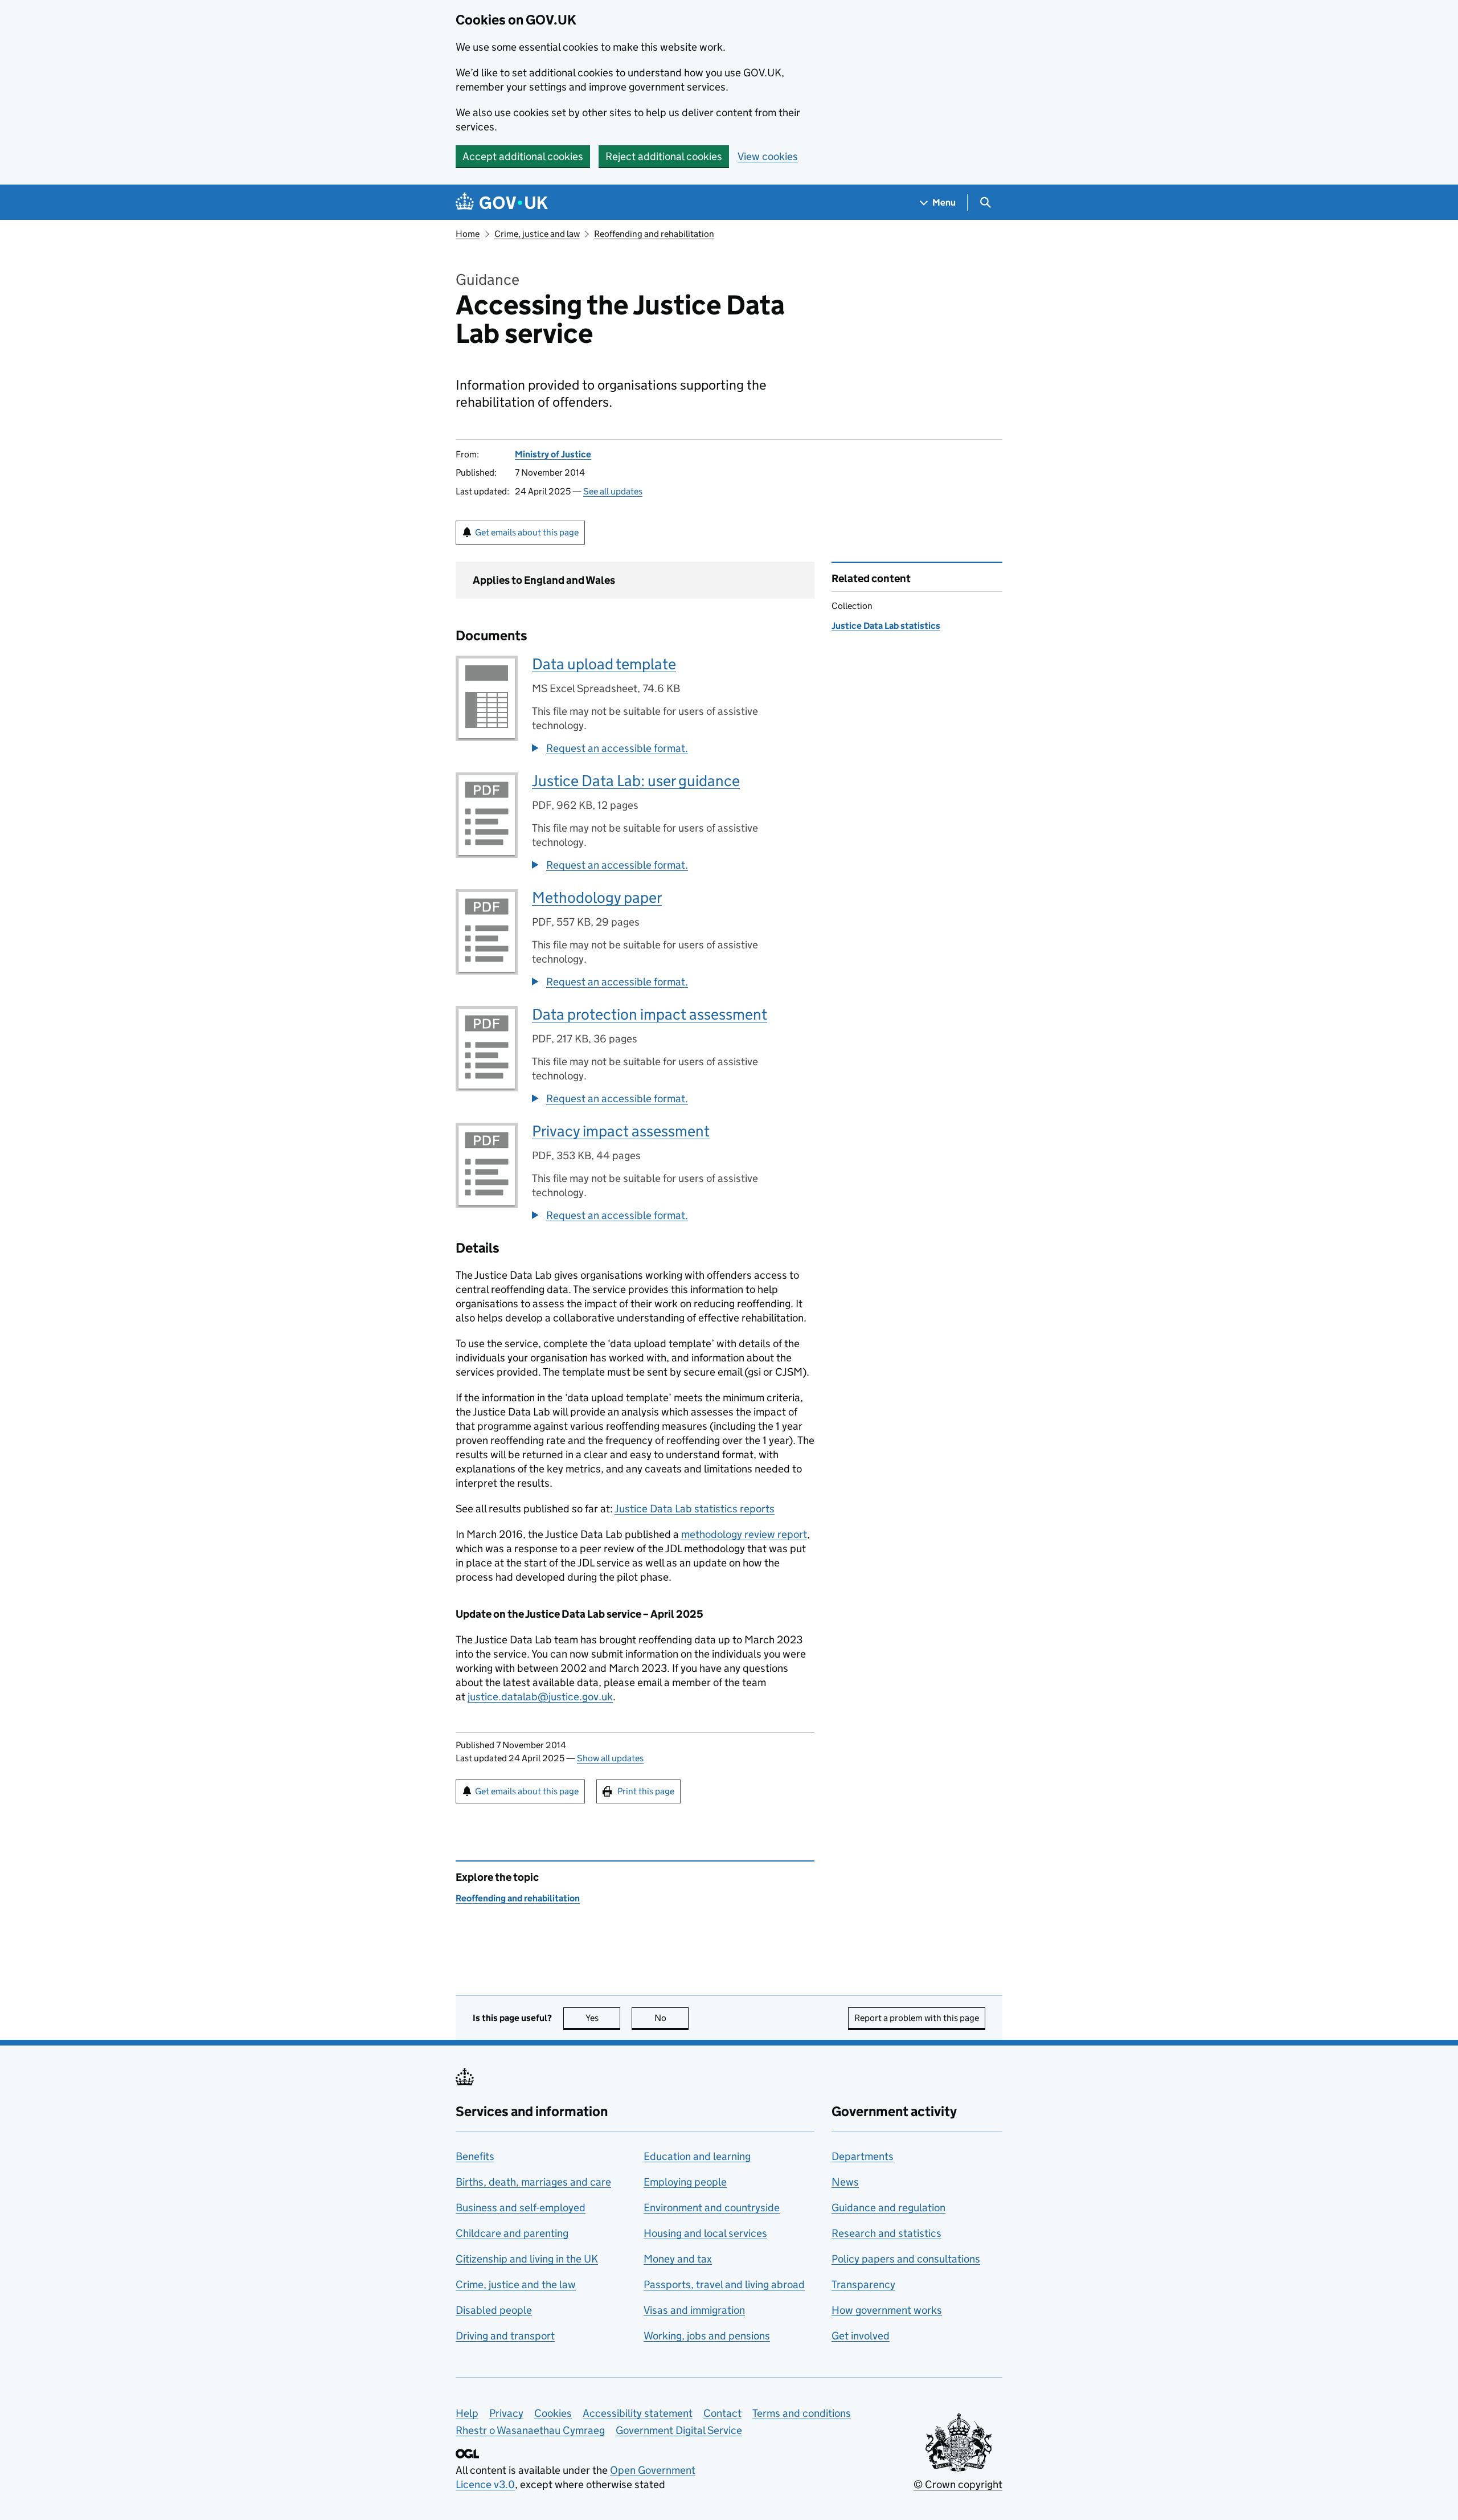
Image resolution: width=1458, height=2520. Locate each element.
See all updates (613, 491)
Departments (863, 2156)
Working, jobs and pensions (707, 2336)
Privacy (506, 2413)
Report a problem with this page (917, 2018)
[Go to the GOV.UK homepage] (502, 202)
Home (468, 234)
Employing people (685, 2182)
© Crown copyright (958, 2484)
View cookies (768, 156)
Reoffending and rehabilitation (654, 234)
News (845, 2182)
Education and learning (697, 2156)
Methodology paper (597, 897)
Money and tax (678, 2259)
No (671, 2018)
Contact (722, 2413)
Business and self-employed (521, 2208)
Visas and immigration (694, 2310)
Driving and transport (505, 2336)
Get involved (861, 2336)
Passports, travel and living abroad (724, 2284)
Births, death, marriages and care (533, 2182)
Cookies (553, 2413)
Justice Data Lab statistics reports (695, 1509)
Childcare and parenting (512, 2233)
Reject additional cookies (664, 156)
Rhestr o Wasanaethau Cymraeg (530, 2430)
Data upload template (604, 664)
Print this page (646, 1791)
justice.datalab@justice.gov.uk (540, 1697)
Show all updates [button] (610, 1758)
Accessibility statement (638, 2413)
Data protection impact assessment (650, 1014)
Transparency (863, 2284)
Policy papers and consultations (906, 2259)
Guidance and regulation (888, 2208)
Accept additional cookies (523, 156)
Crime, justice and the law (516, 2284)
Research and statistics (886, 2233)
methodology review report (744, 1534)
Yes (603, 2018)
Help (467, 2413)
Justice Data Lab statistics (886, 626)
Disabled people (494, 2310)
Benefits (475, 2156)
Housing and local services (705, 2233)
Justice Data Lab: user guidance (636, 781)
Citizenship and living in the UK (527, 2259)
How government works (887, 2310)
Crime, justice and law (537, 234)
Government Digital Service (679, 2430)
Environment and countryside (712, 2208)
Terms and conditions (802, 2413)
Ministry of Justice (553, 454)
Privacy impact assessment (621, 1131)
